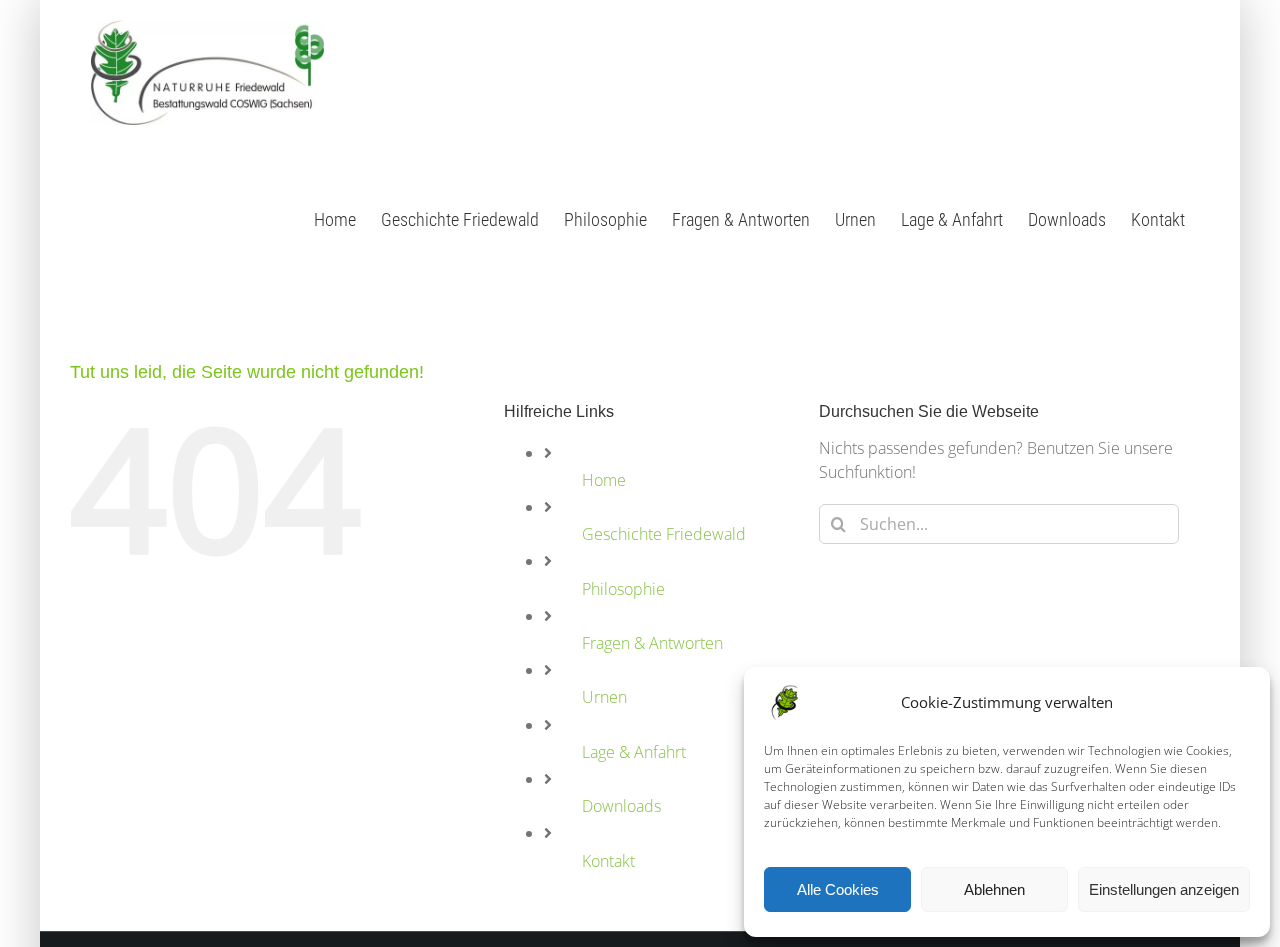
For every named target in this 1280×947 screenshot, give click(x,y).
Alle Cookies (838, 889)
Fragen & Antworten (652, 643)
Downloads (621, 806)
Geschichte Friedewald (664, 534)
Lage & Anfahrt (634, 752)
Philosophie (623, 589)
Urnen (604, 697)
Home (604, 480)
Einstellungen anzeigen (1164, 889)
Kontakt (608, 861)
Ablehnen (994, 889)
